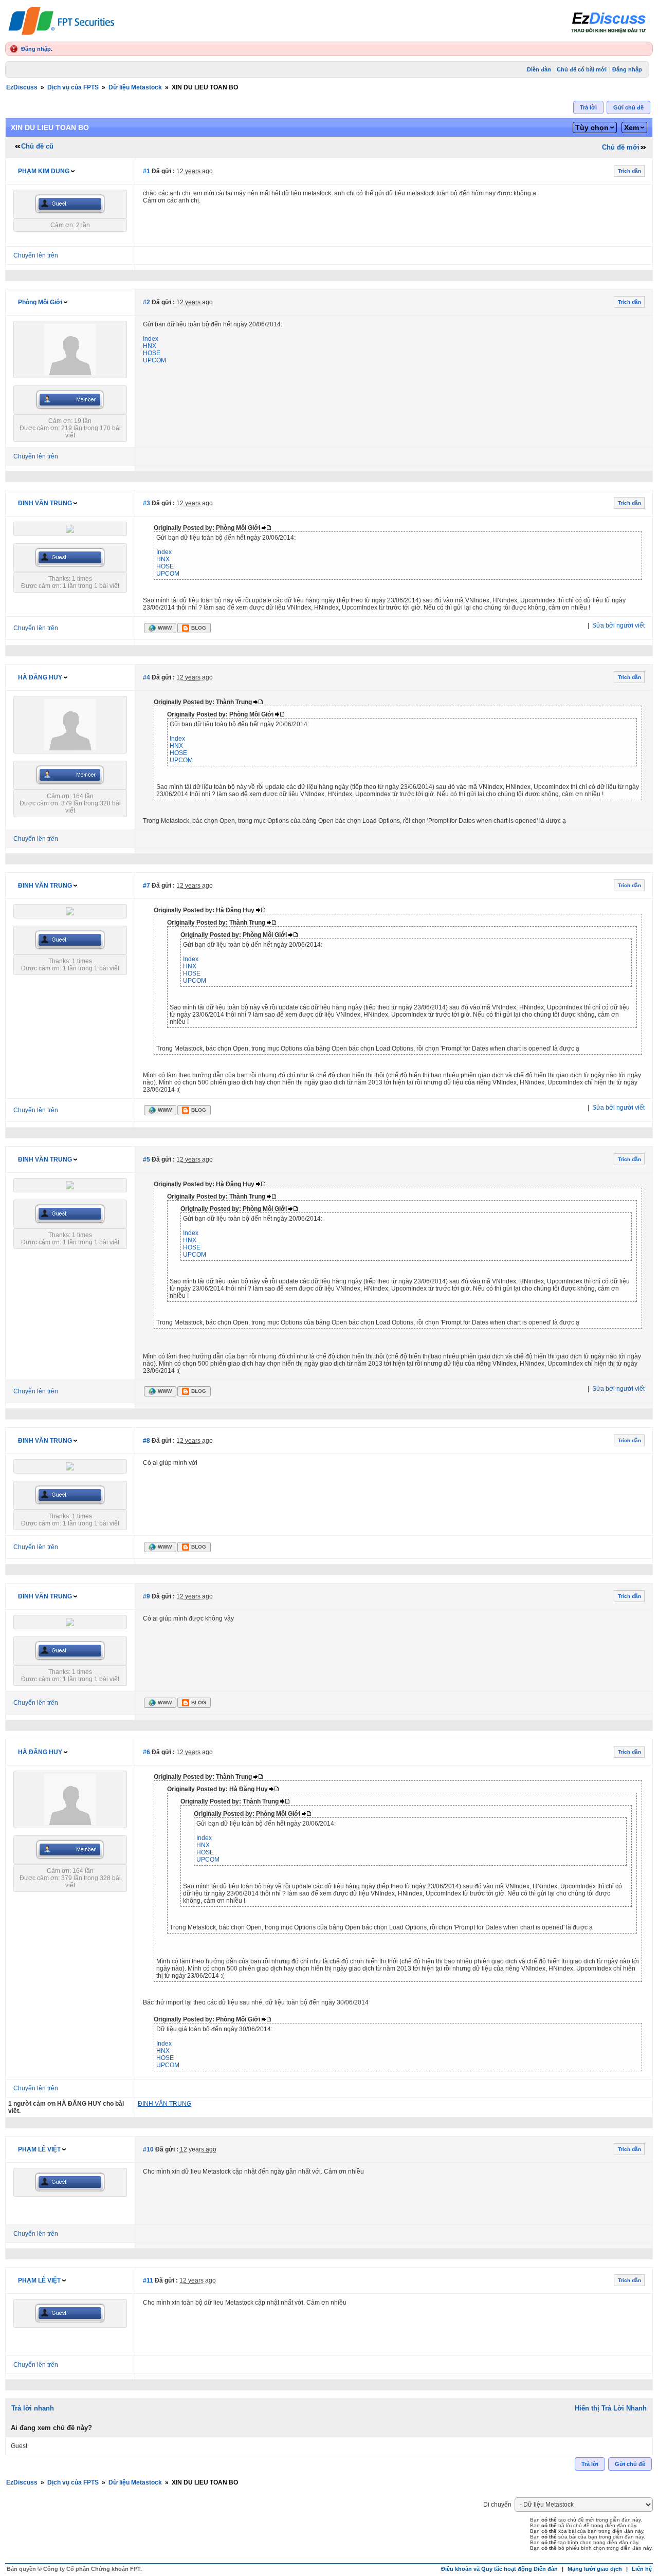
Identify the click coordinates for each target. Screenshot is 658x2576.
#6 (147, 1752)
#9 (147, 1596)
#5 (147, 1160)
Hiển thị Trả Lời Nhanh (611, 2408)
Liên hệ (642, 2569)
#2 (147, 302)
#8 (147, 1441)
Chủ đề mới (621, 147)
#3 (147, 503)
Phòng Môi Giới (40, 302)
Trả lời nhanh (33, 2408)
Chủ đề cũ (37, 146)
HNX (150, 346)
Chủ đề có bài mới (582, 69)
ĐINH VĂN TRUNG (45, 503)
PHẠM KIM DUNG (44, 171)
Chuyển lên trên (36, 255)
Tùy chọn (592, 127)
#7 (147, 886)
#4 (147, 677)
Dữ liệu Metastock (135, 87)
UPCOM (154, 360)
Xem (632, 127)
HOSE (152, 353)
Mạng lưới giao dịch (595, 2569)
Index (151, 339)
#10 (148, 2149)
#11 (148, 2280)
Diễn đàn (539, 69)
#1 (147, 171)
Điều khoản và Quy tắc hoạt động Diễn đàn (499, 2569)
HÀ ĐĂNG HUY (40, 677)
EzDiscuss (22, 87)
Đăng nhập (36, 49)
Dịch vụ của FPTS (73, 87)
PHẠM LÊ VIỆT (39, 2149)
